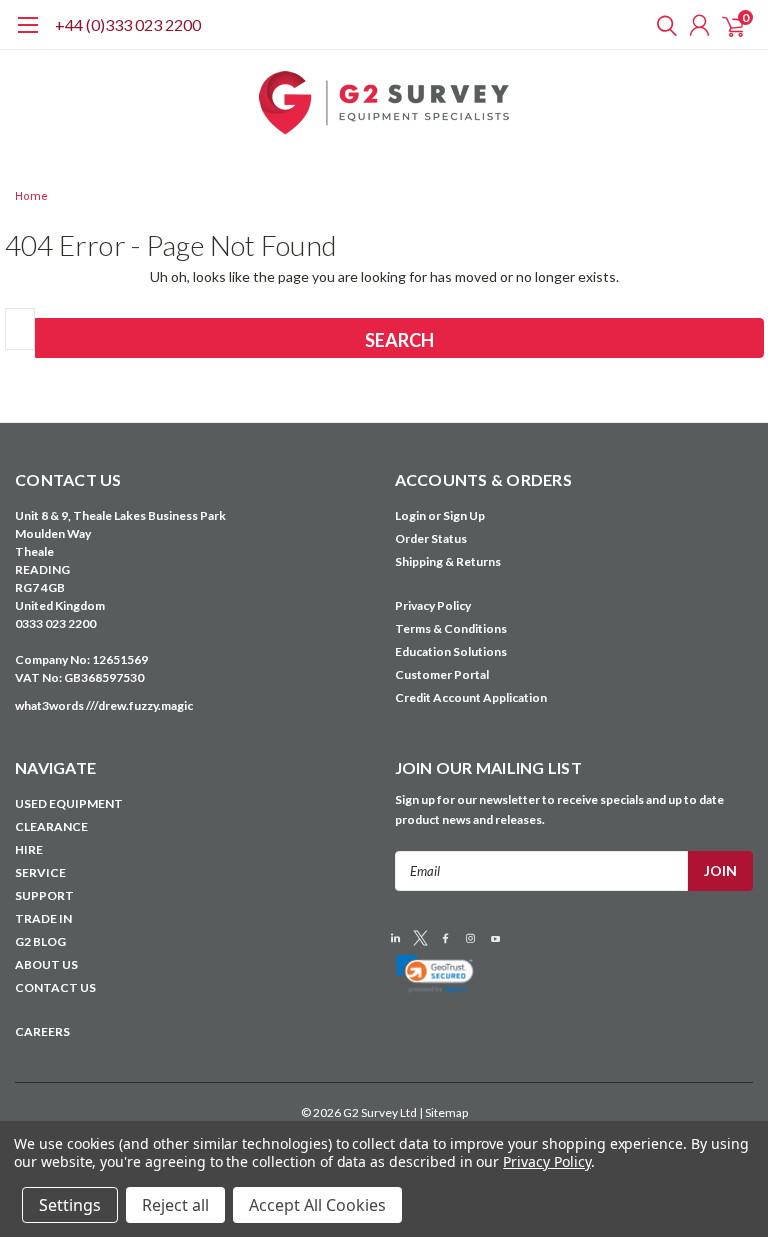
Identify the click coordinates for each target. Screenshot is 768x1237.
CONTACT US (55, 987)
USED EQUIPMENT (69, 803)
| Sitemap (443, 1112)
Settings (70, 1205)
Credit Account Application (471, 697)
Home (31, 196)
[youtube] (495, 938)
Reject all (175, 1205)
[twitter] (420, 938)
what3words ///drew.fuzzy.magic (104, 705)
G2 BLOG (40, 941)
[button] (435, 974)
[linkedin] (395, 938)
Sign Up (464, 515)
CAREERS (42, 1031)
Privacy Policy (433, 605)
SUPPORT (44, 895)
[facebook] (445, 938)
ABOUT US (46, 964)
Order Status (431, 538)
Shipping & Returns (448, 561)
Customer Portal (442, 674)
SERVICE (40, 872)
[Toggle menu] (27, 35)
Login (410, 515)
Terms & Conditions (451, 628)
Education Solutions (451, 651)
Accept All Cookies (317, 1205)
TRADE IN (43, 918)
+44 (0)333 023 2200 (128, 24)
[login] (699, 25)
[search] (662, 25)
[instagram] (470, 938)
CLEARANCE (51, 826)
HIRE (29, 849)
